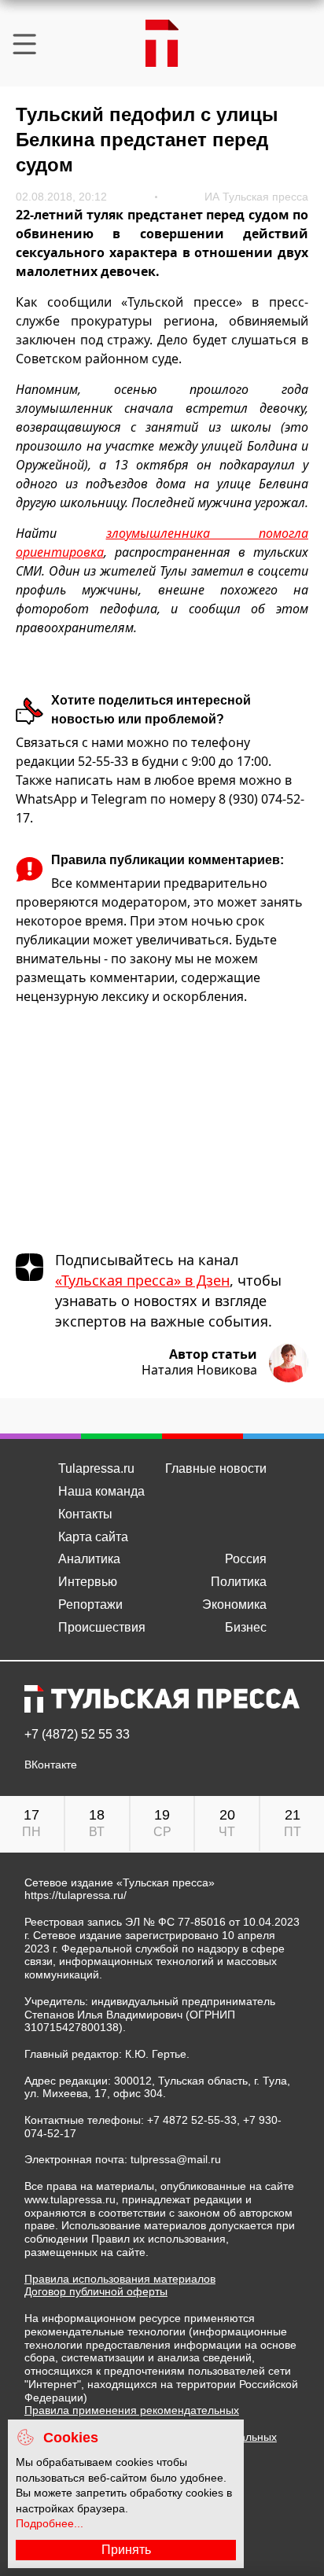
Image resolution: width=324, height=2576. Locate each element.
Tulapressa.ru (96, 1468)
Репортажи (90, 1604)
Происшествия (102, 1627)
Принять (126, 2550)
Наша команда (101, 1491)
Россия (246, 1559)
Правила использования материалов (120, 2279)
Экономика (234, 1604)
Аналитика (89, 1559)
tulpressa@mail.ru (176, 2159)
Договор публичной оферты (96, 2291)
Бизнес (246, 1627)
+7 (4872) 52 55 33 (77, 1735)
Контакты (85, 1514)
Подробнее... (50, 2523)
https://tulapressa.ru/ (75, 1895)
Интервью (88, 1582)
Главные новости (216, 1468)
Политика (239, 1582)
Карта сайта (93, 1537)
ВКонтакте (51, 1765)
